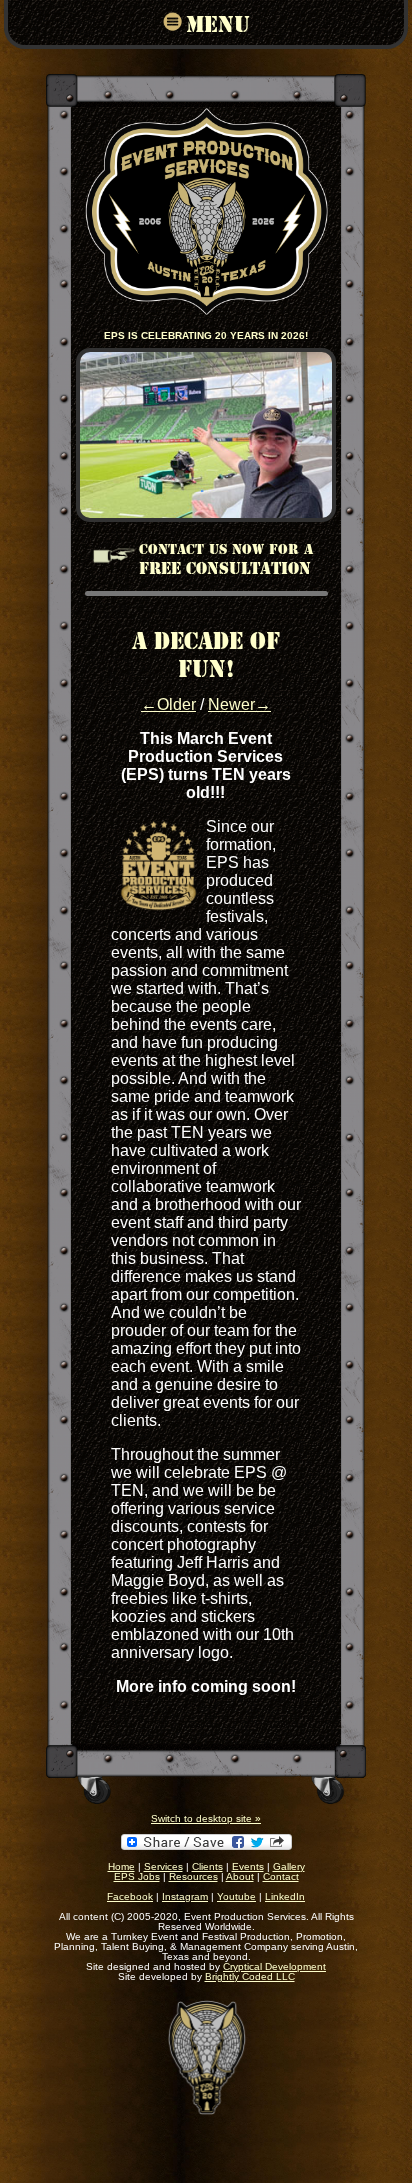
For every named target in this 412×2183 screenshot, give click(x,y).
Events (248, 1866)
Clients (207, 1866)
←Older (168, 704)
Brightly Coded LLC (250, 1976)
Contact (281, 1876)
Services (163, 1866)
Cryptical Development (274, 1966)
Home (121, 1866)
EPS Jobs (137, 1876)
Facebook (130, 1896)
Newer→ (239, 704)
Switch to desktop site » (206, 1818)
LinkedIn (285, 1896)
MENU (218, 23)
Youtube (236, 1896)
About (240, 1876)
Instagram (185, 1896)
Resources (193, 1876)
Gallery (289, 1866)
